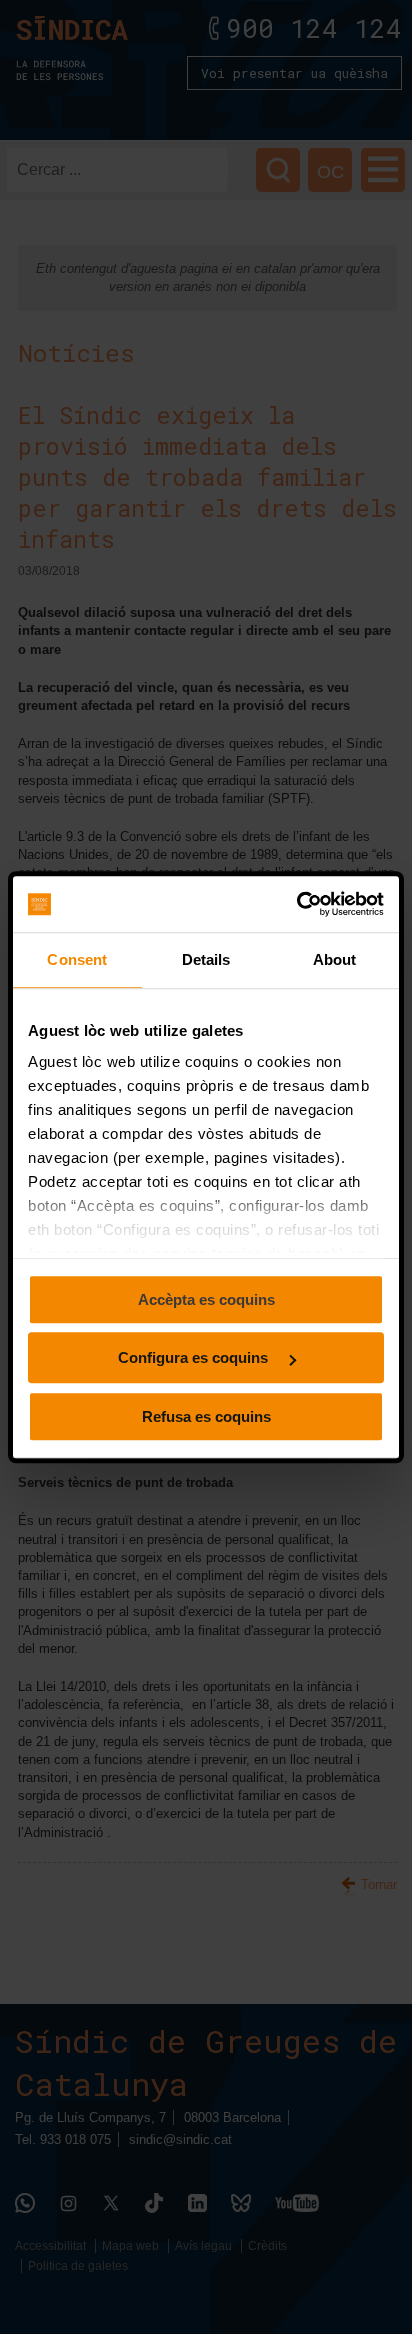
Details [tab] (206, 959)
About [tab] (335, 959)
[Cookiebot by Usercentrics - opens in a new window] (296, 904)
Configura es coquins (195, 1357)
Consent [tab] (77, 959)
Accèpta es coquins (206, 1299)
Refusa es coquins (206, 1416)
